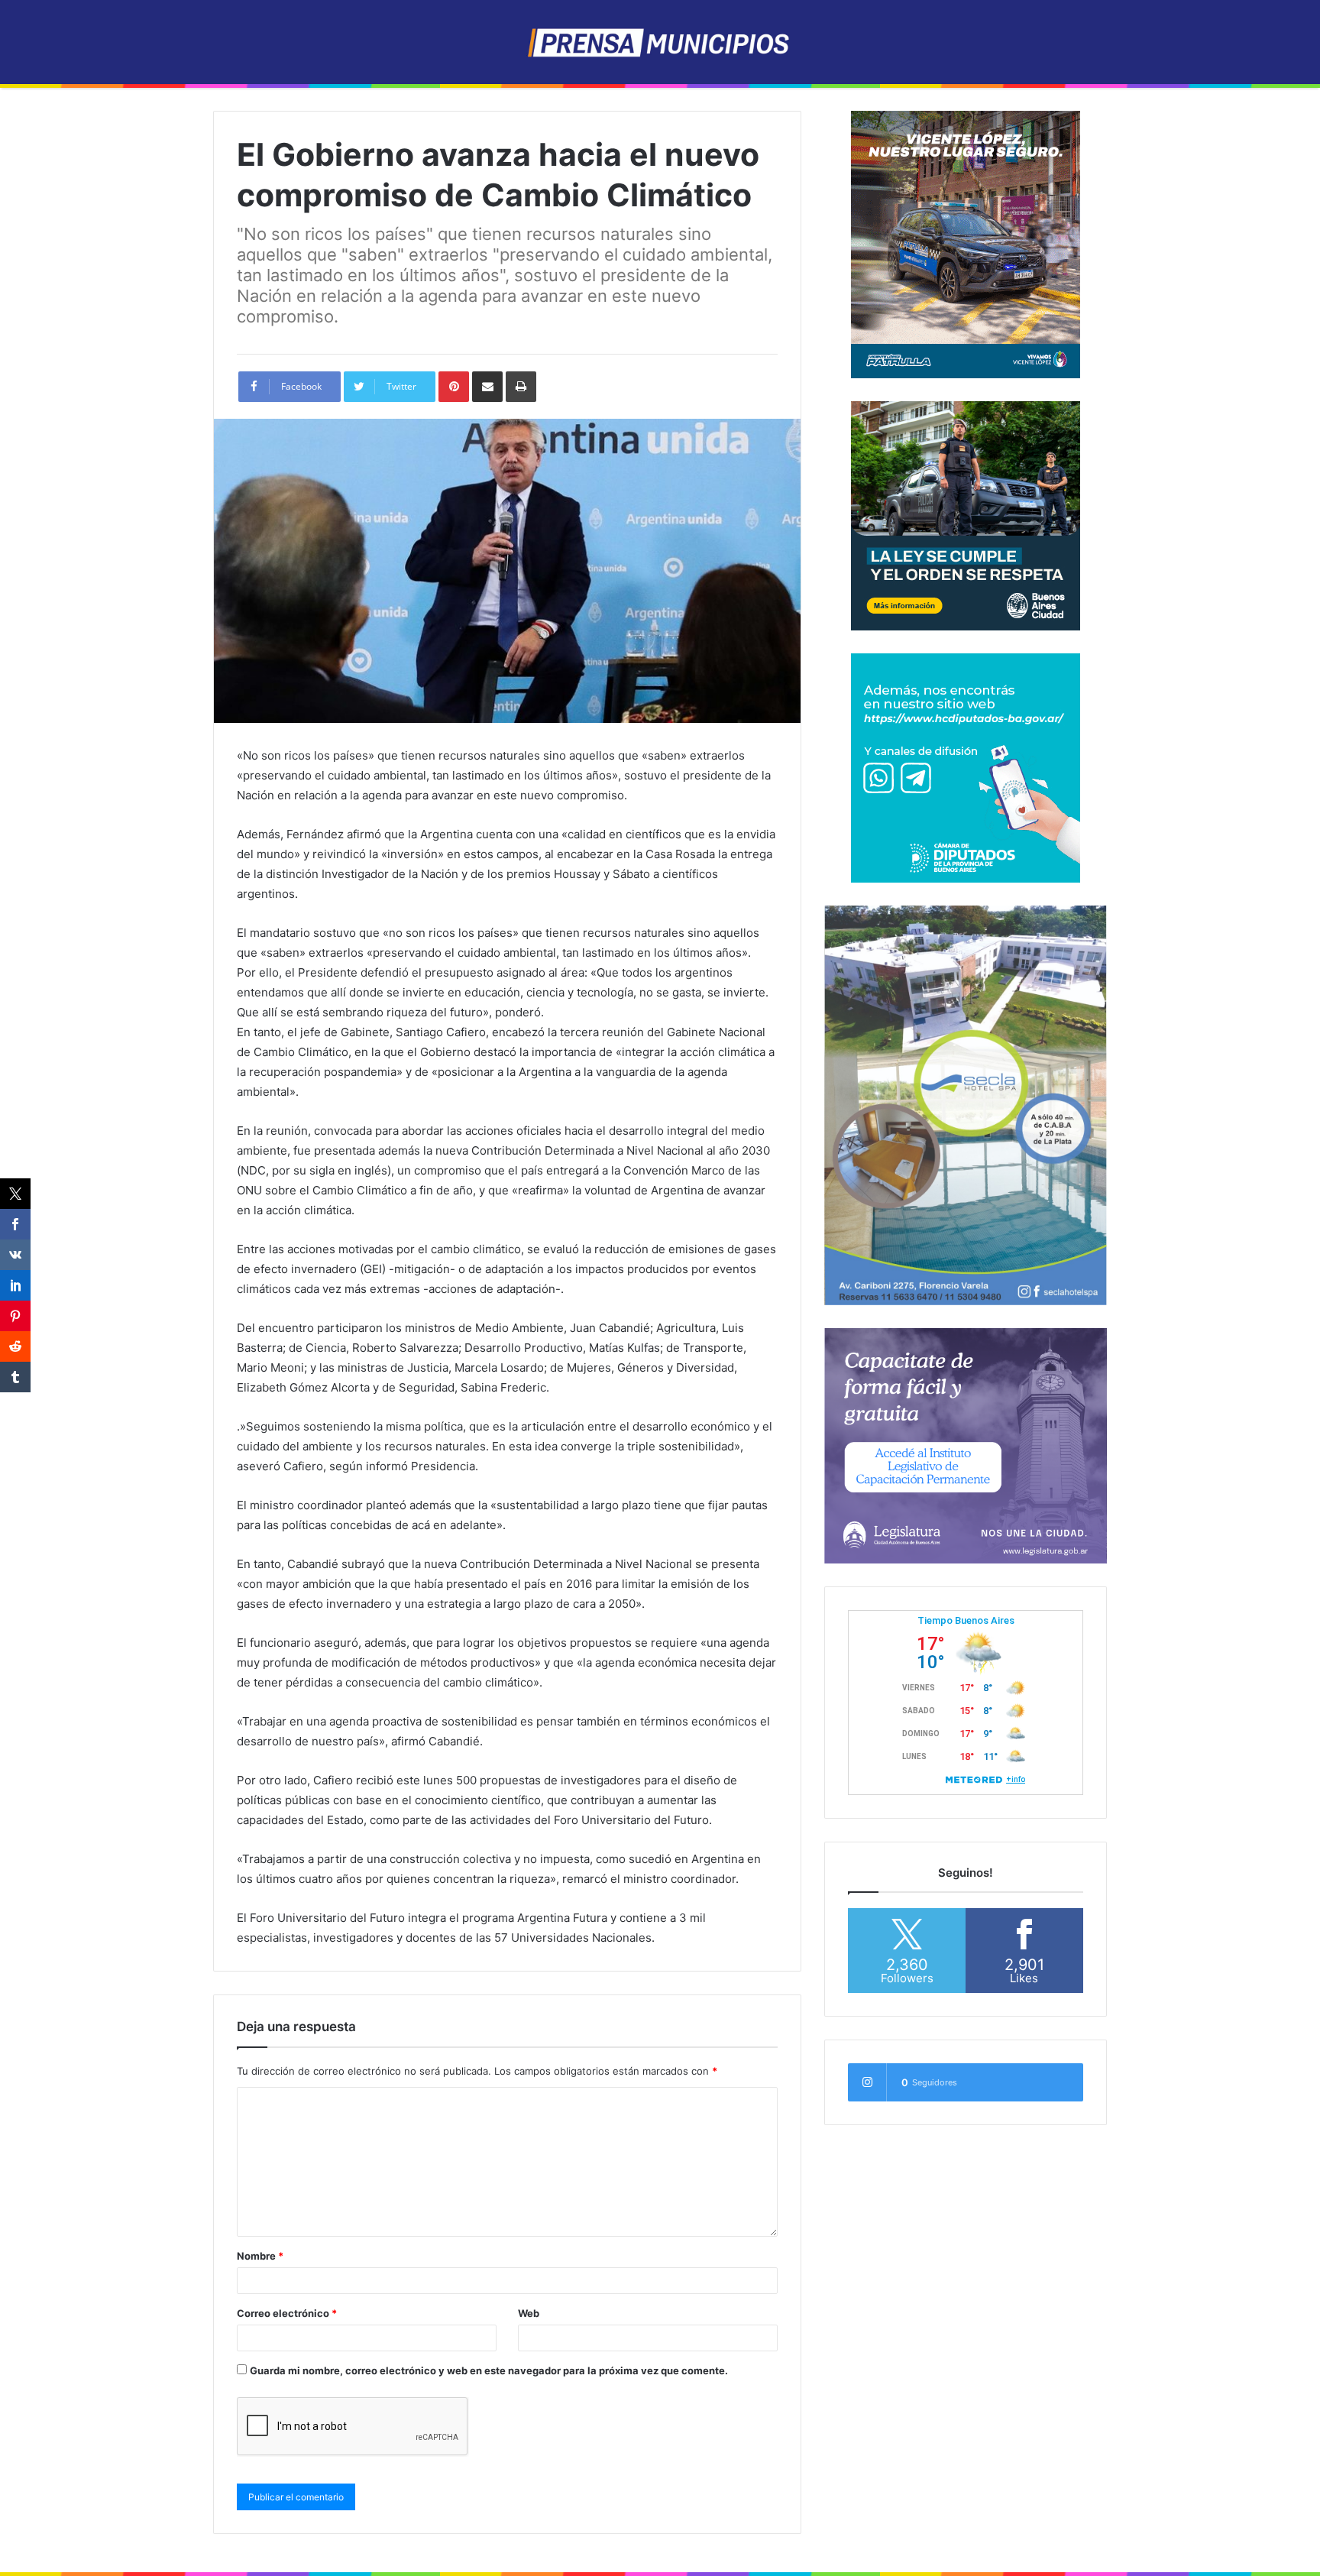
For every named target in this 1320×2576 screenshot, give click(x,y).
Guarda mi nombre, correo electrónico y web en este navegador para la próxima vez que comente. (489, 2370)
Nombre (260, 2256)
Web (529, 2313)
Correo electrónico (287, 2313)
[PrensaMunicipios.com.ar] (660, 42)
